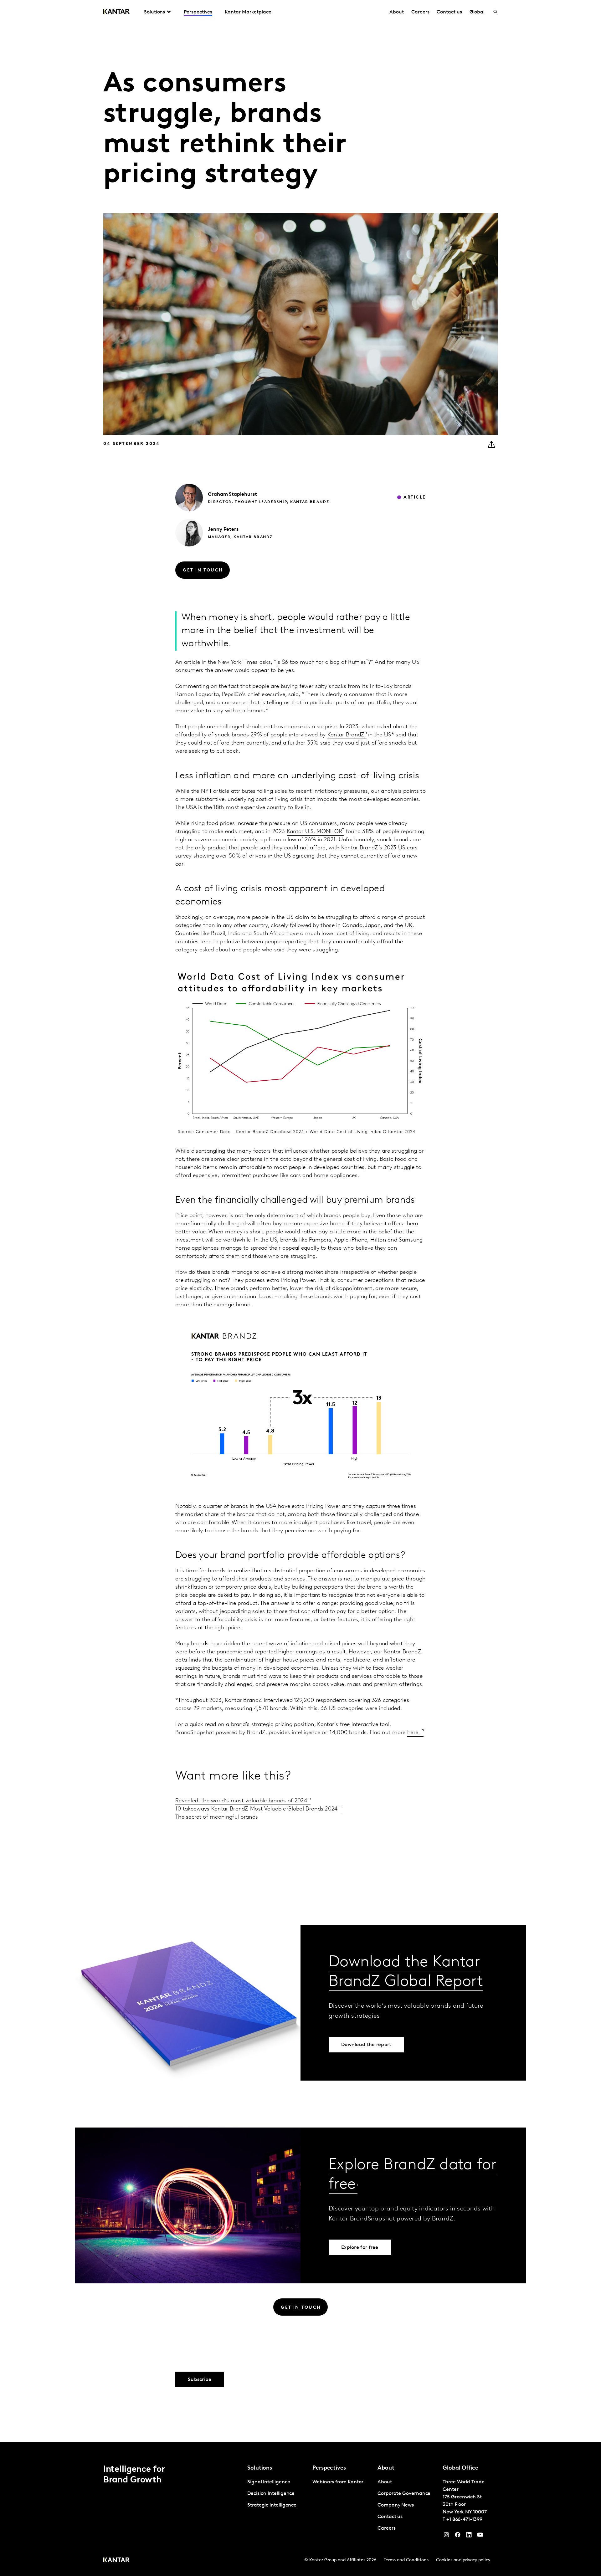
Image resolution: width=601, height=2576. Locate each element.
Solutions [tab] (154, 12)
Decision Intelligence (271, 2494)
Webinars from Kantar (338, 2482)
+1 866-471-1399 (464, 2520)
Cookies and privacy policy (463, 2560)
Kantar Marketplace (248, 12)
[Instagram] (446, 2536)
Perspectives (198, 12)
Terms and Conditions (406, 2560)
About (397, 12)
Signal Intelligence (269, 2482)
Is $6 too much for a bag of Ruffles (321, 663)
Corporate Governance (404, 2494)
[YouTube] (469, 2536)
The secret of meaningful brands (217, 1817)
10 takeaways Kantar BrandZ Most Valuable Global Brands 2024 (257, 1809)
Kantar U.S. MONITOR (315, 832)
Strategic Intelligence (272, 2505)
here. (414, 1733)
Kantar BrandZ (346, 735)
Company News (396, 2505)
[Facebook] (458, 2536)
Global (477, 12)
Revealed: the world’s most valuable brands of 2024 (242, 1801)
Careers (420, 12)
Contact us (449, 12)
